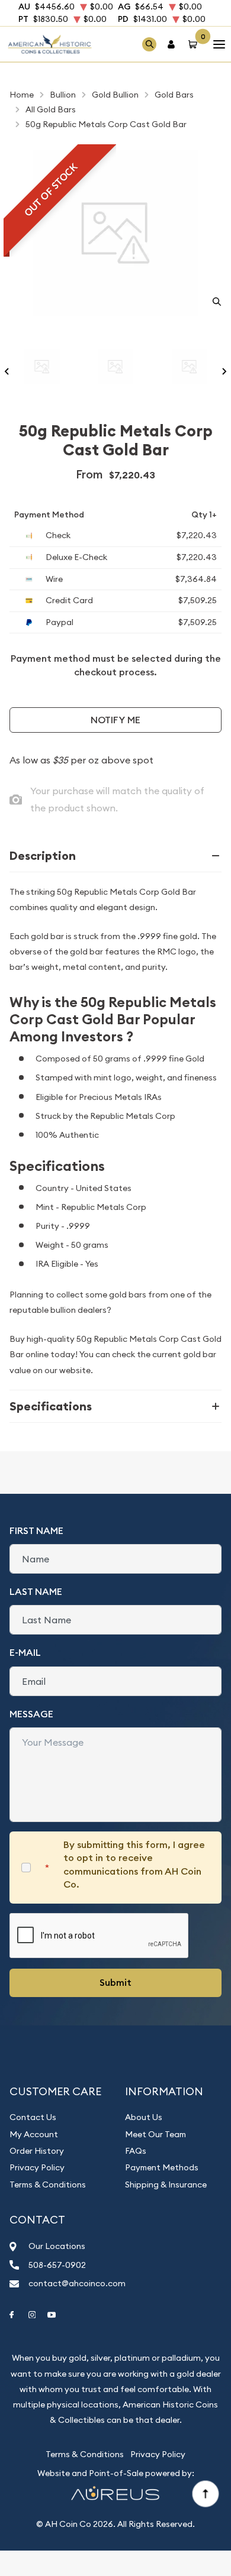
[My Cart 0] (195, 44)
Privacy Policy (37, 2167)
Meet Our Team (155, 2134)
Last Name (36, 1592)
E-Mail (25, 1653)
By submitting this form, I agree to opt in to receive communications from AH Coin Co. (134, 1865)
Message (31, 1714)
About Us (144, 2117)
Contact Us (33, 2117)
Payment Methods (162, 2167)
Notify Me (115, 720)
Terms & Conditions (48, 2185)
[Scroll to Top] (205, 2493)
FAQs (136, 2151)
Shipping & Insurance (166, 2185)
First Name (36, 1531)
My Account (34, 2134)
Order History (37, 2151)
